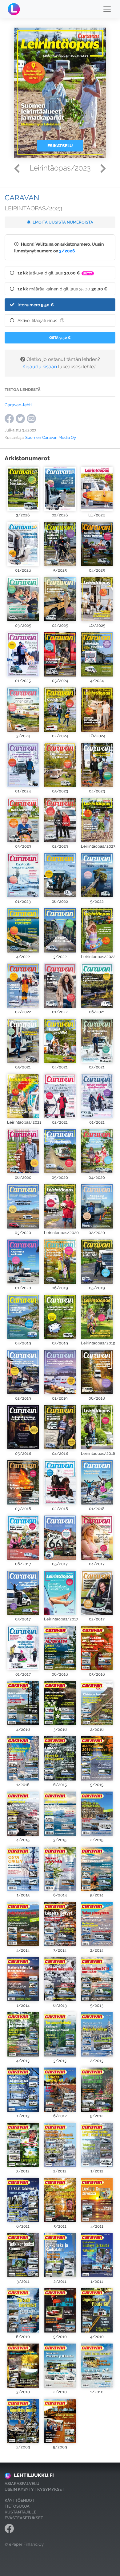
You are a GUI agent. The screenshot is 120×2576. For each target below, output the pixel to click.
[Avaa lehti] (23, 489)
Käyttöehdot (20, 2500)
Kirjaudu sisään (40, 367)
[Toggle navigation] (107, 9)
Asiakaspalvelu (22, 2484)
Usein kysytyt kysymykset (34, 2489)
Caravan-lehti (18, 405)
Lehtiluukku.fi (34, 2475)
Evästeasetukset (24, 2518)
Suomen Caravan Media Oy (51, 437)
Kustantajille (20, 2512)
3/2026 (67, 251)
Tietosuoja (17, 2506)
